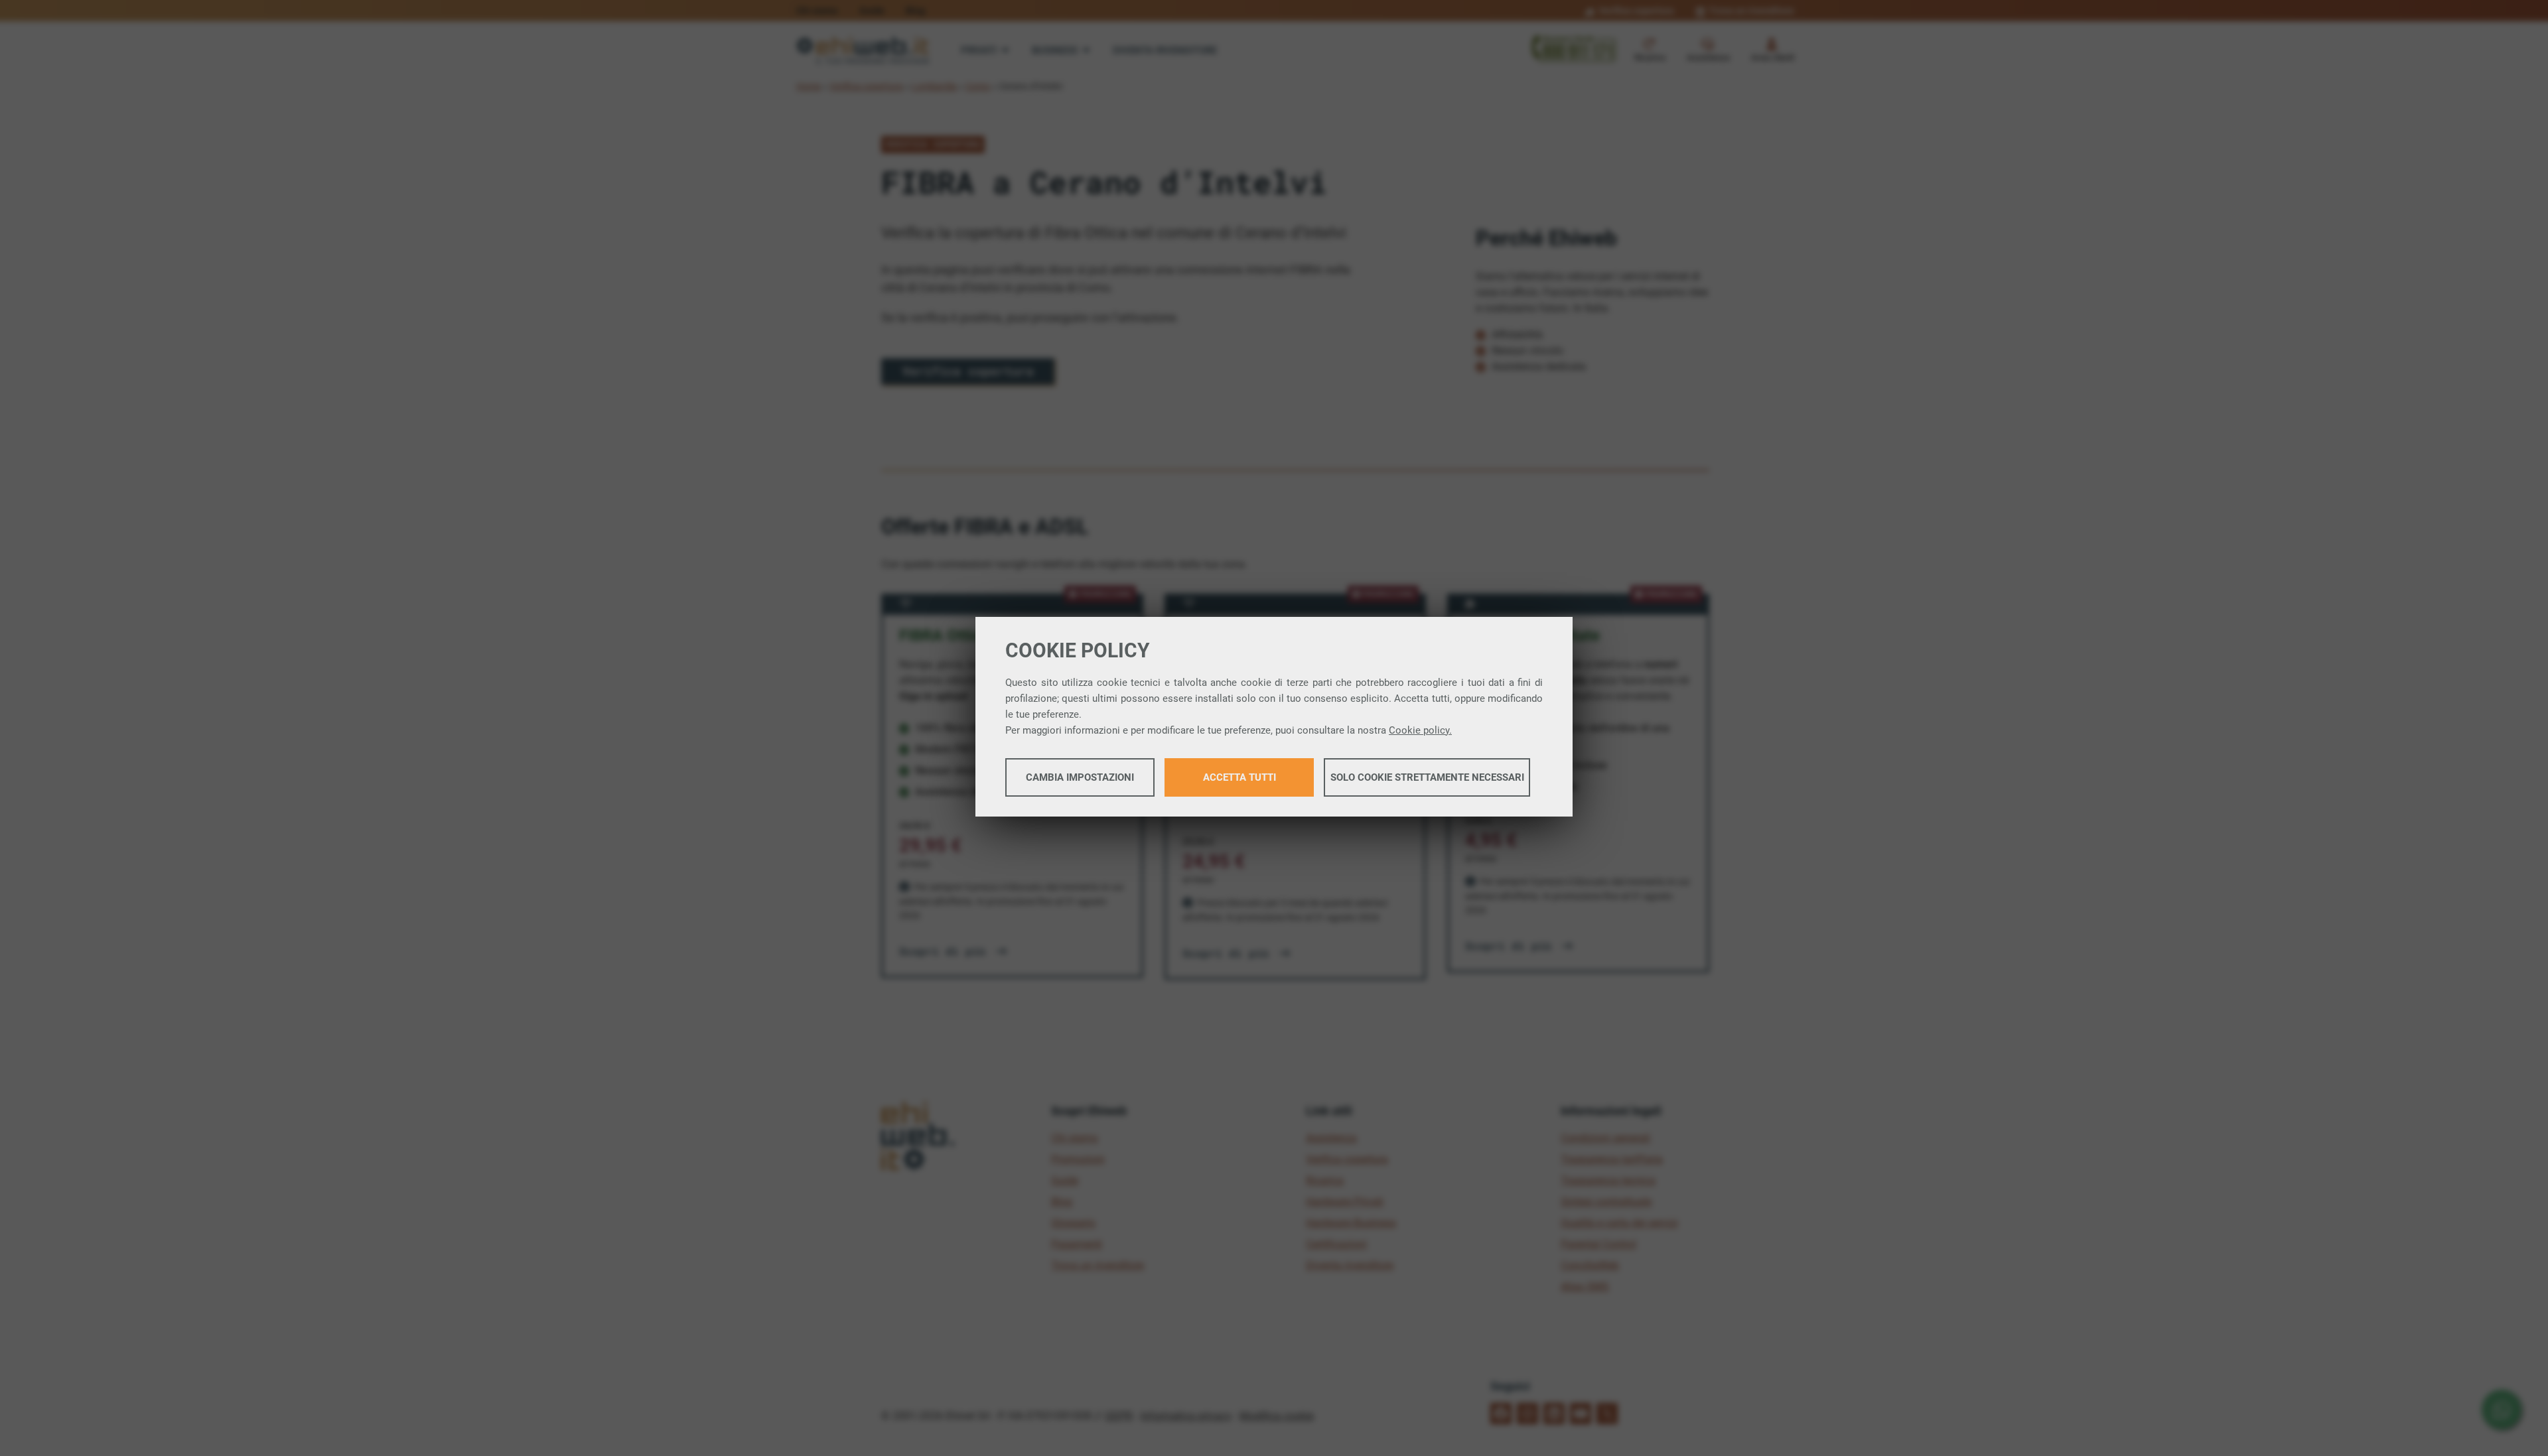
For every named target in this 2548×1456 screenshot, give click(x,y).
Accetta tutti (1239, 777)
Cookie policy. (1420, 730)
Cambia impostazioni (1080, 777)
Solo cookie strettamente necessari (1427, 777)
